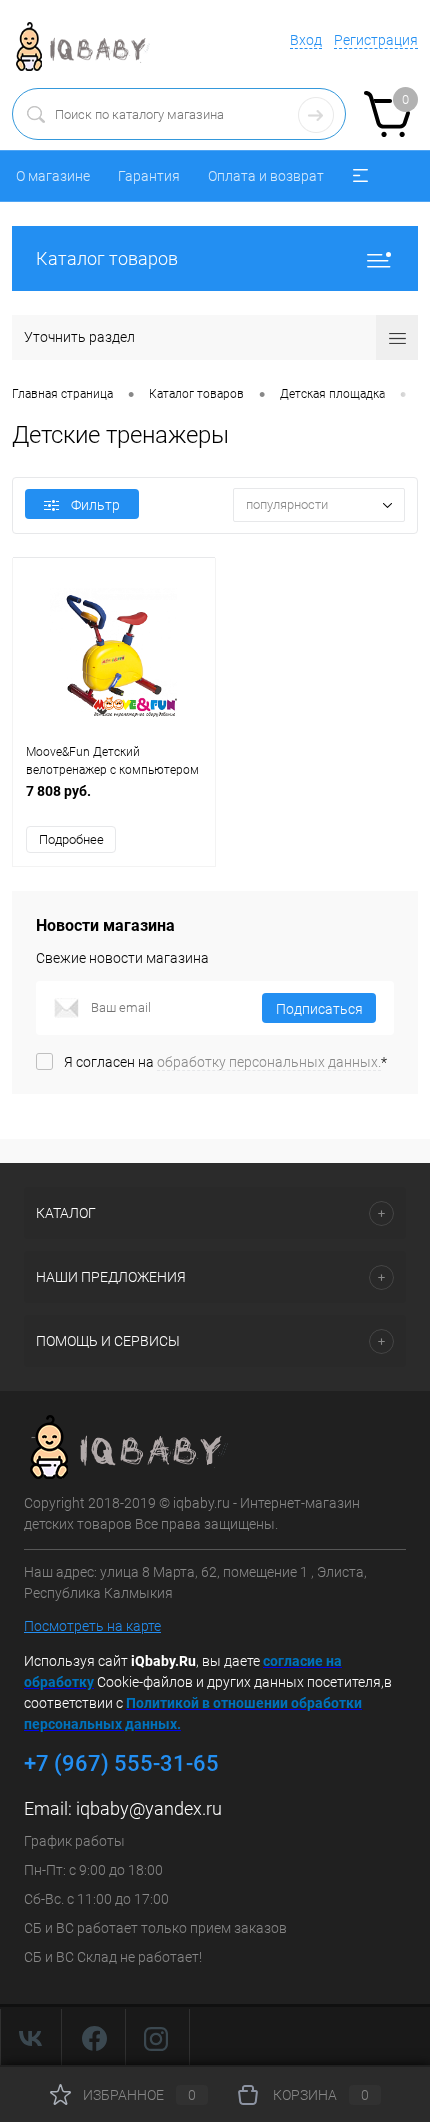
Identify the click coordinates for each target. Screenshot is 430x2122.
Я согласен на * (225, 1062)
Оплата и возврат (266, 176)
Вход (306, 40)
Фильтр (95, 505)
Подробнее (71, 839)
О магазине (53, 176)
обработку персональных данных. (269, 1062)
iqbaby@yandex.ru (149, 1808)
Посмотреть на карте (92, 1626)
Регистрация (376, 40)
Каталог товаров (107, 258)
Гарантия (149, 176)
